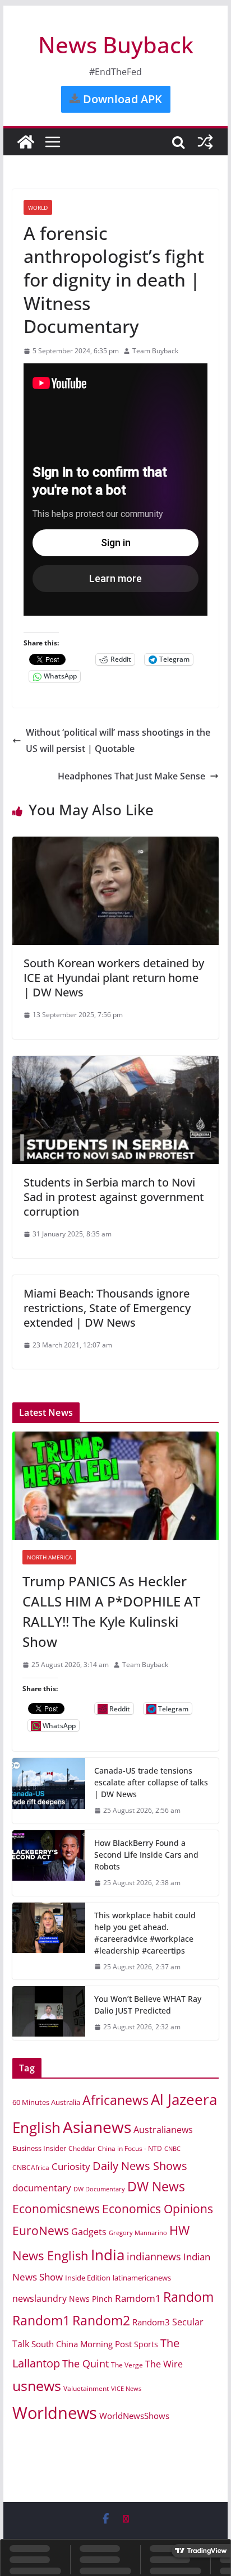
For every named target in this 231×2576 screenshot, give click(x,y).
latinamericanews (142, 2278)
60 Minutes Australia (46, 2102)
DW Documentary (99, 2189)
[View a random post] (205, 142)
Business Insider (39, 2148)
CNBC (172, 2148)
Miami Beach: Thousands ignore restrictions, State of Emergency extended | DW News (107, 1308)
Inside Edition (88, 2278)
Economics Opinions (158, 2209)
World (38, 207)
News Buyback (116, 45)
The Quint (86, 2363)
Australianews (163, 2130)
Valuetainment (86, 2388)
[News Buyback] (26, 142)
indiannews (154, 2256)
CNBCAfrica (31, 2168)
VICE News (126, 2388)
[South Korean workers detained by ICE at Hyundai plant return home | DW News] (115, 844)
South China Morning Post (82, 2344)
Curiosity (71, 2166)
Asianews (97, 2127)
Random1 (41, 2321)
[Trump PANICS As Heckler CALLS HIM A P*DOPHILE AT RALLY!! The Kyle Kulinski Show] (115, 1486)
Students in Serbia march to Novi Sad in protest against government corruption (114, 1197)
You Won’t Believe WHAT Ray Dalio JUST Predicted (148, 2005)
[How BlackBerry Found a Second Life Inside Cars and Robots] (49, 1863)
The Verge (127, 2365)
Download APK (121, 99)
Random (188, 2297)
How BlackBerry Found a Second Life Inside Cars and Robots (146, 1855)
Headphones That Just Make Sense (131, 776)
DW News (156, 2187)
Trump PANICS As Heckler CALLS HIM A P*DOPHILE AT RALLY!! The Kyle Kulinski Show (111, 1611)
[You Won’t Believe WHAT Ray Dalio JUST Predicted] (49, 2013)
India (108, 2255)
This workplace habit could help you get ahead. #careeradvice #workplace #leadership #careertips (145, 1933)
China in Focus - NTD (130, 2148)
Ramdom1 (138, 2298)
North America (49, 1557)
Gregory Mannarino (138, 2233)
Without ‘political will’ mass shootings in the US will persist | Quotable (118, 740)
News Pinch (91, 2299)
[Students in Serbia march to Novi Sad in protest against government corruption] (115, 1064)
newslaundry (40, 2298)
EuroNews (41, 2230)
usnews (37, 2386)
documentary (42, 2188)
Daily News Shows (140, 2166)
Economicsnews (56, 2209)
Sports (146, 2344)
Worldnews (55, 2413)
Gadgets (89, 2232)
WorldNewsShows (134, 2416)
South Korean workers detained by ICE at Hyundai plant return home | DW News (114, 978)
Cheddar (82, 2148)
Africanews (115, 2100)
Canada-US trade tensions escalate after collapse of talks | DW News (151, 1782)
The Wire (164, 2364)
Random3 (151, 2322)
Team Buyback (155, 351)
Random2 (101, 2320)
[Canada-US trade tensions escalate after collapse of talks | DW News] (49, 1791)
